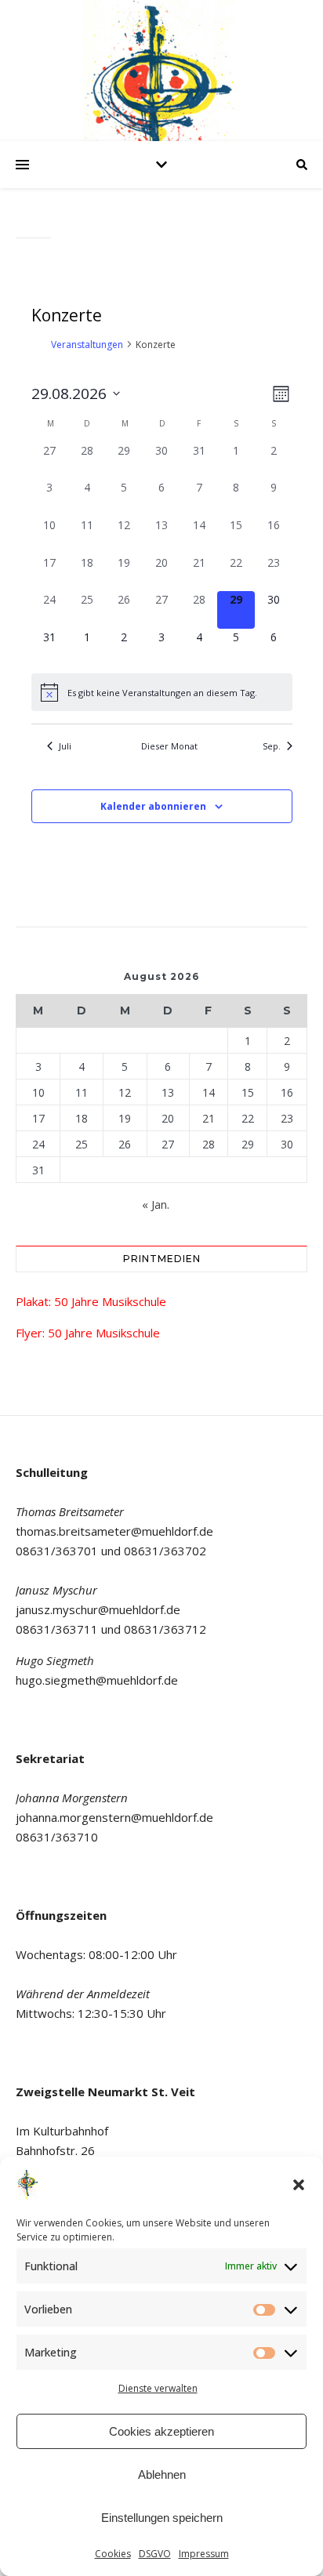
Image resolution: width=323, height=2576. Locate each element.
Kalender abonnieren (153, 806)
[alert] (162, 692)
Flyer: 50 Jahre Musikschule (88, 1333)
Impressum (204, 2554)
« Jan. (156, 1204)
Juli (65, 746)
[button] (299, 2185)
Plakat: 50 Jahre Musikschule (91, 1301)
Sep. (272, 746)
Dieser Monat (169, 746)
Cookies (113, 2554)
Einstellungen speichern (162, 2518)
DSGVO (155, 2554)
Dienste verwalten (158, 2388)
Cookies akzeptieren (161, 2431)
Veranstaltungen (87, 345)
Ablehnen (162, 2474)
